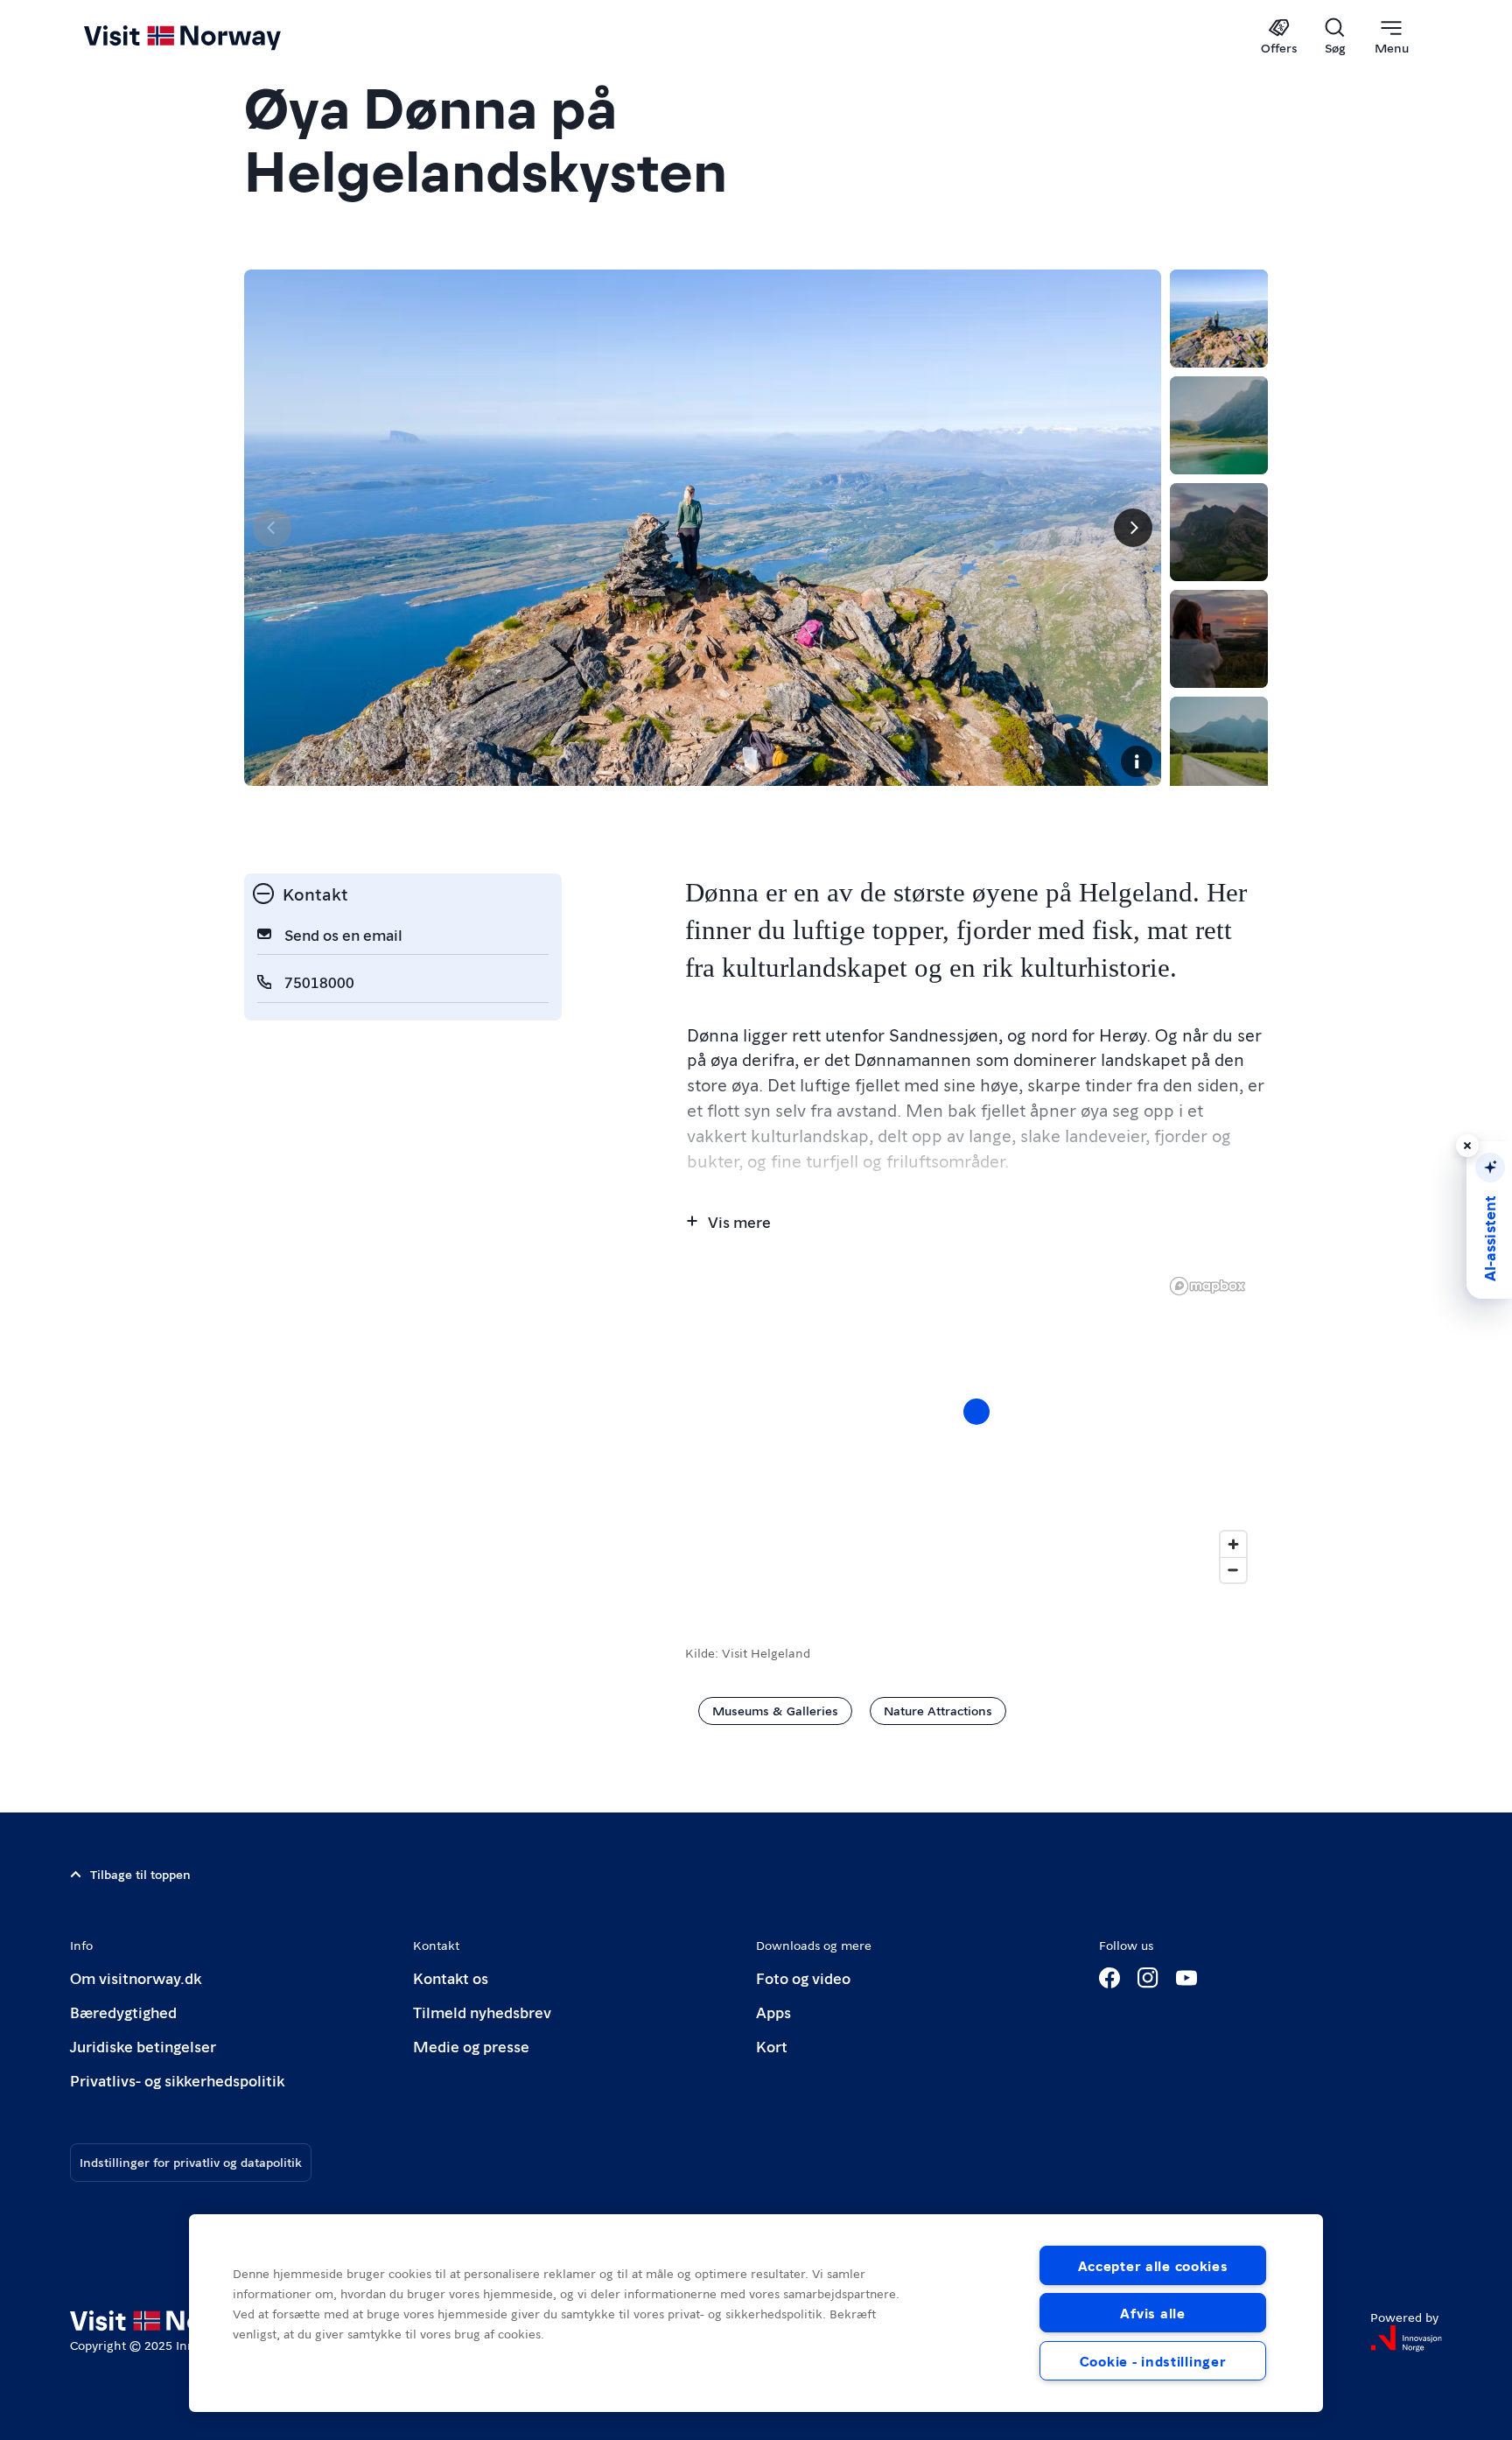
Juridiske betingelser (143, 2046)
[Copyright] (1137, 761)
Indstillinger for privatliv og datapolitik (191, 2162)
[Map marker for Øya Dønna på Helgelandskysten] (976, 1412)
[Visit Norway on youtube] (1186, 1978)
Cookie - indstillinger (1153, 2361)
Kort (772, 2046)
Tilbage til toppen (140, 1874)
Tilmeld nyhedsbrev (482, 2012)
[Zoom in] (1233, 1544)
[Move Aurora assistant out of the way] (1467, 1146)
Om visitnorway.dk (136, 1977)
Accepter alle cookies (1153, 2265)
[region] (976, 1429)
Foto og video (803, 1977)
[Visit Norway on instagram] (1148, 1978)
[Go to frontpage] (211, 37)
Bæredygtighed (123, 2012)
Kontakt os (451, 1977)
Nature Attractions (938, 1710)
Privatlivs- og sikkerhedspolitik (177, 2080)
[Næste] (1133, 528)
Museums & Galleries (775, 1710)
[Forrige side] (272, 528)
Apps (773, 2012)
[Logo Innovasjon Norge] (1406, 2338)
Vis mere (739, 1221)
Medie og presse (471, 2046)
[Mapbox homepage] (1207, 1286)
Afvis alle (1152, 2313)
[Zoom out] (1233, 1570)
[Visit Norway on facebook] (1109, 1978)
